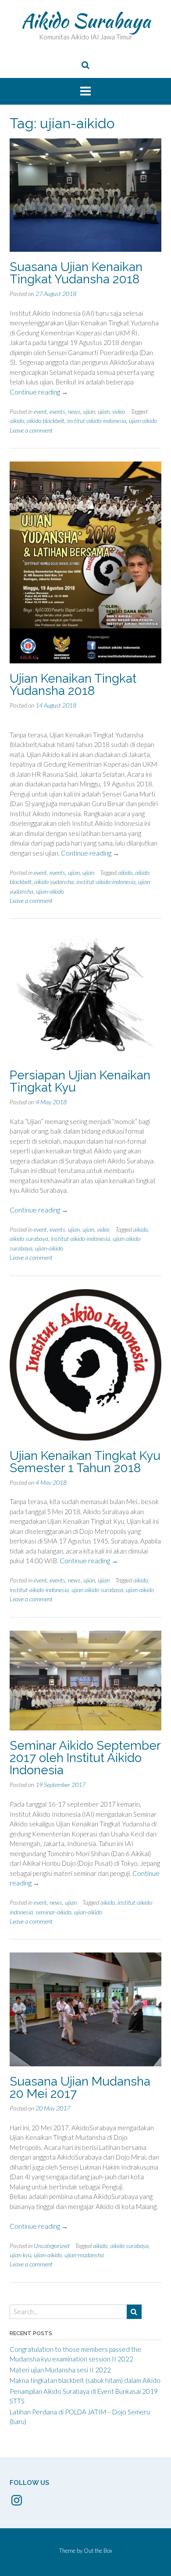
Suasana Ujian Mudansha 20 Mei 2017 (80, 2088)
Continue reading (39, 392)
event (40, 411)
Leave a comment (31, 430)
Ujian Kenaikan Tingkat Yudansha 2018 (73, 685)
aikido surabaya (29, 1239)
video (119, 411)
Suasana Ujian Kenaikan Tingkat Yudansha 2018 (76, 273)
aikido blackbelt (46, 421)
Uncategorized (52, 2246)
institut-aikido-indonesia (97, 421)
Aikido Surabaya (86, 21)
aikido (17, 421)
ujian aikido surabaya (97, 1590)
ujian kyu (20, 2255)
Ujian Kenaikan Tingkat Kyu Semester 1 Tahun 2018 (85, 1462)
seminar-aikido (53, 1912)
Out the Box (98, 2551)
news (74, 411)
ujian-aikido (143, 421)
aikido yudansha (54, 882)
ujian (89, 411)
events (57, 411)
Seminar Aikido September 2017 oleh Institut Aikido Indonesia (85, 1758)
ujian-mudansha (84, 2255)
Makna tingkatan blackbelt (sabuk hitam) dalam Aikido (85, 2380)
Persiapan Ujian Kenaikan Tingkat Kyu (80, 1081)
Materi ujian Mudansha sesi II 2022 (60, 2370)
